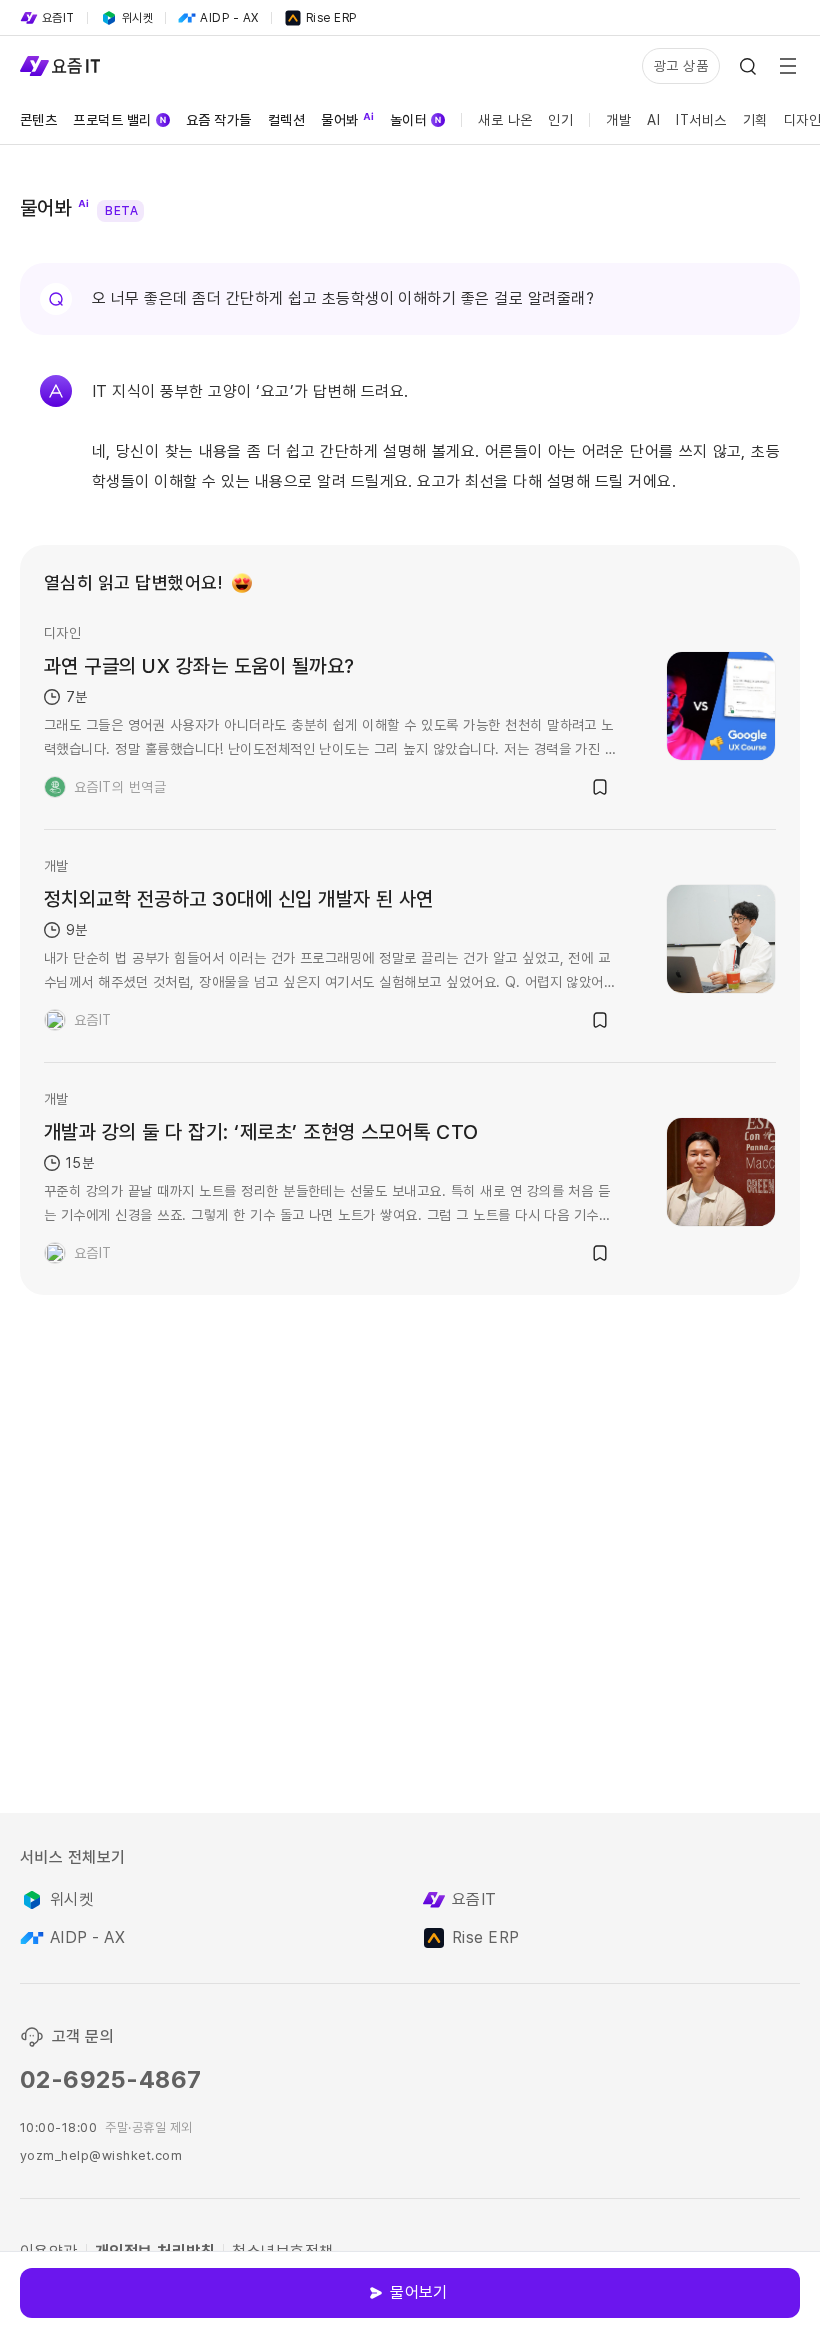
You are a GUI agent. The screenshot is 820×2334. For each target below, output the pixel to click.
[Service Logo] (60, 66)
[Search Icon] (748, 66)
